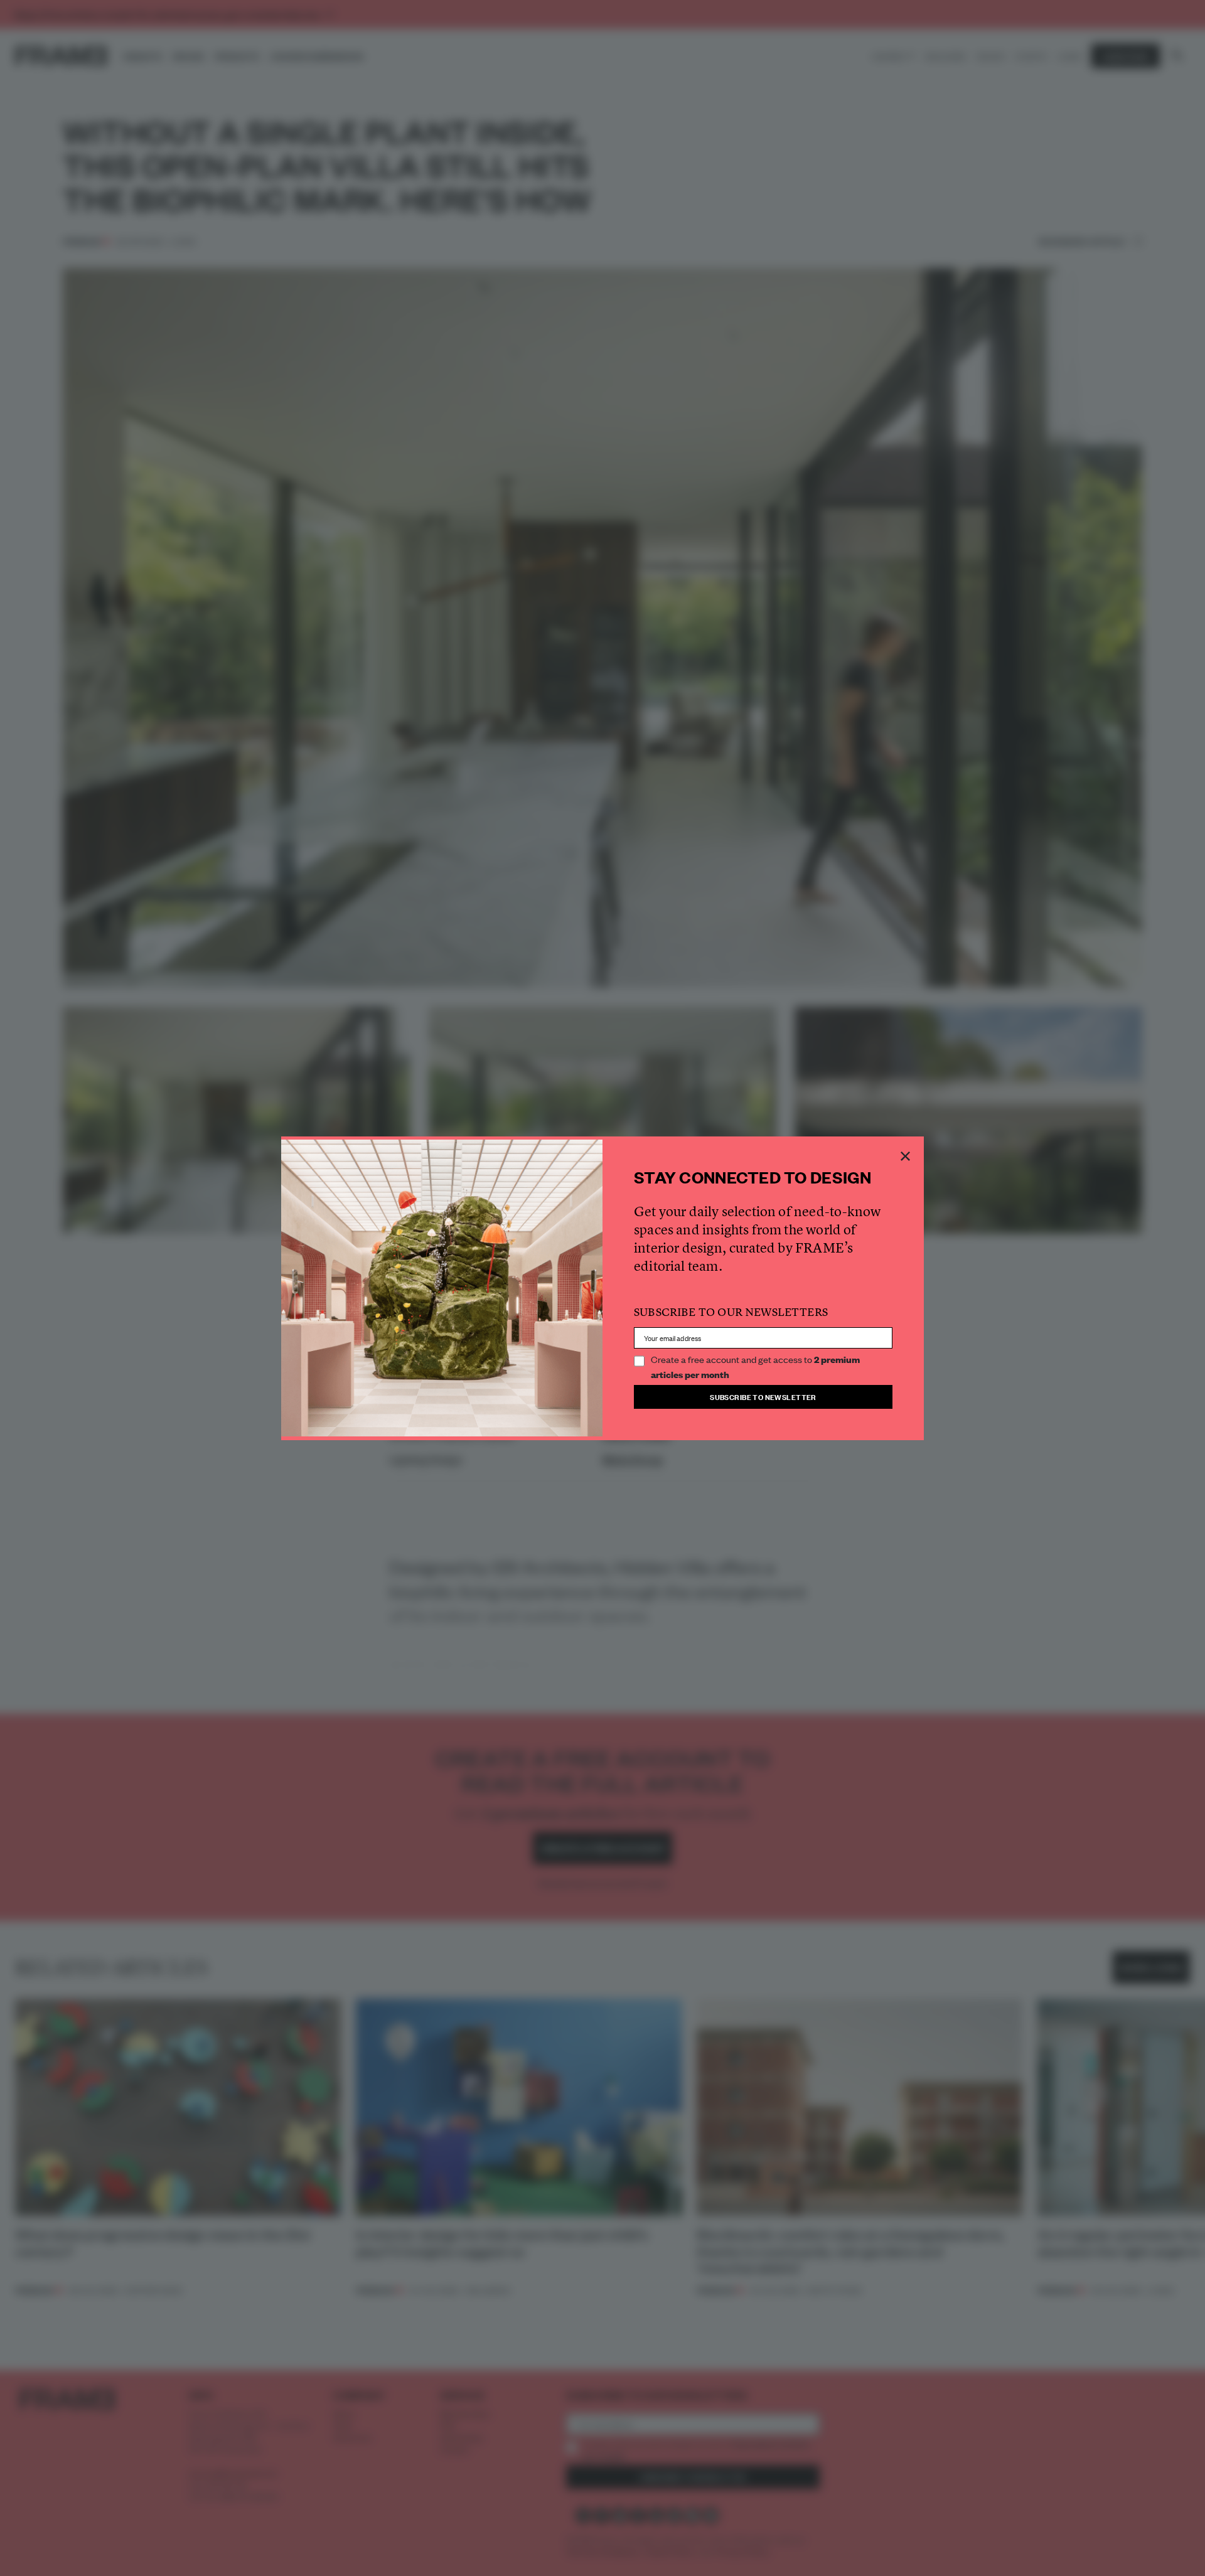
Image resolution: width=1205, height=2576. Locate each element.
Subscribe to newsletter (763, 1397)
